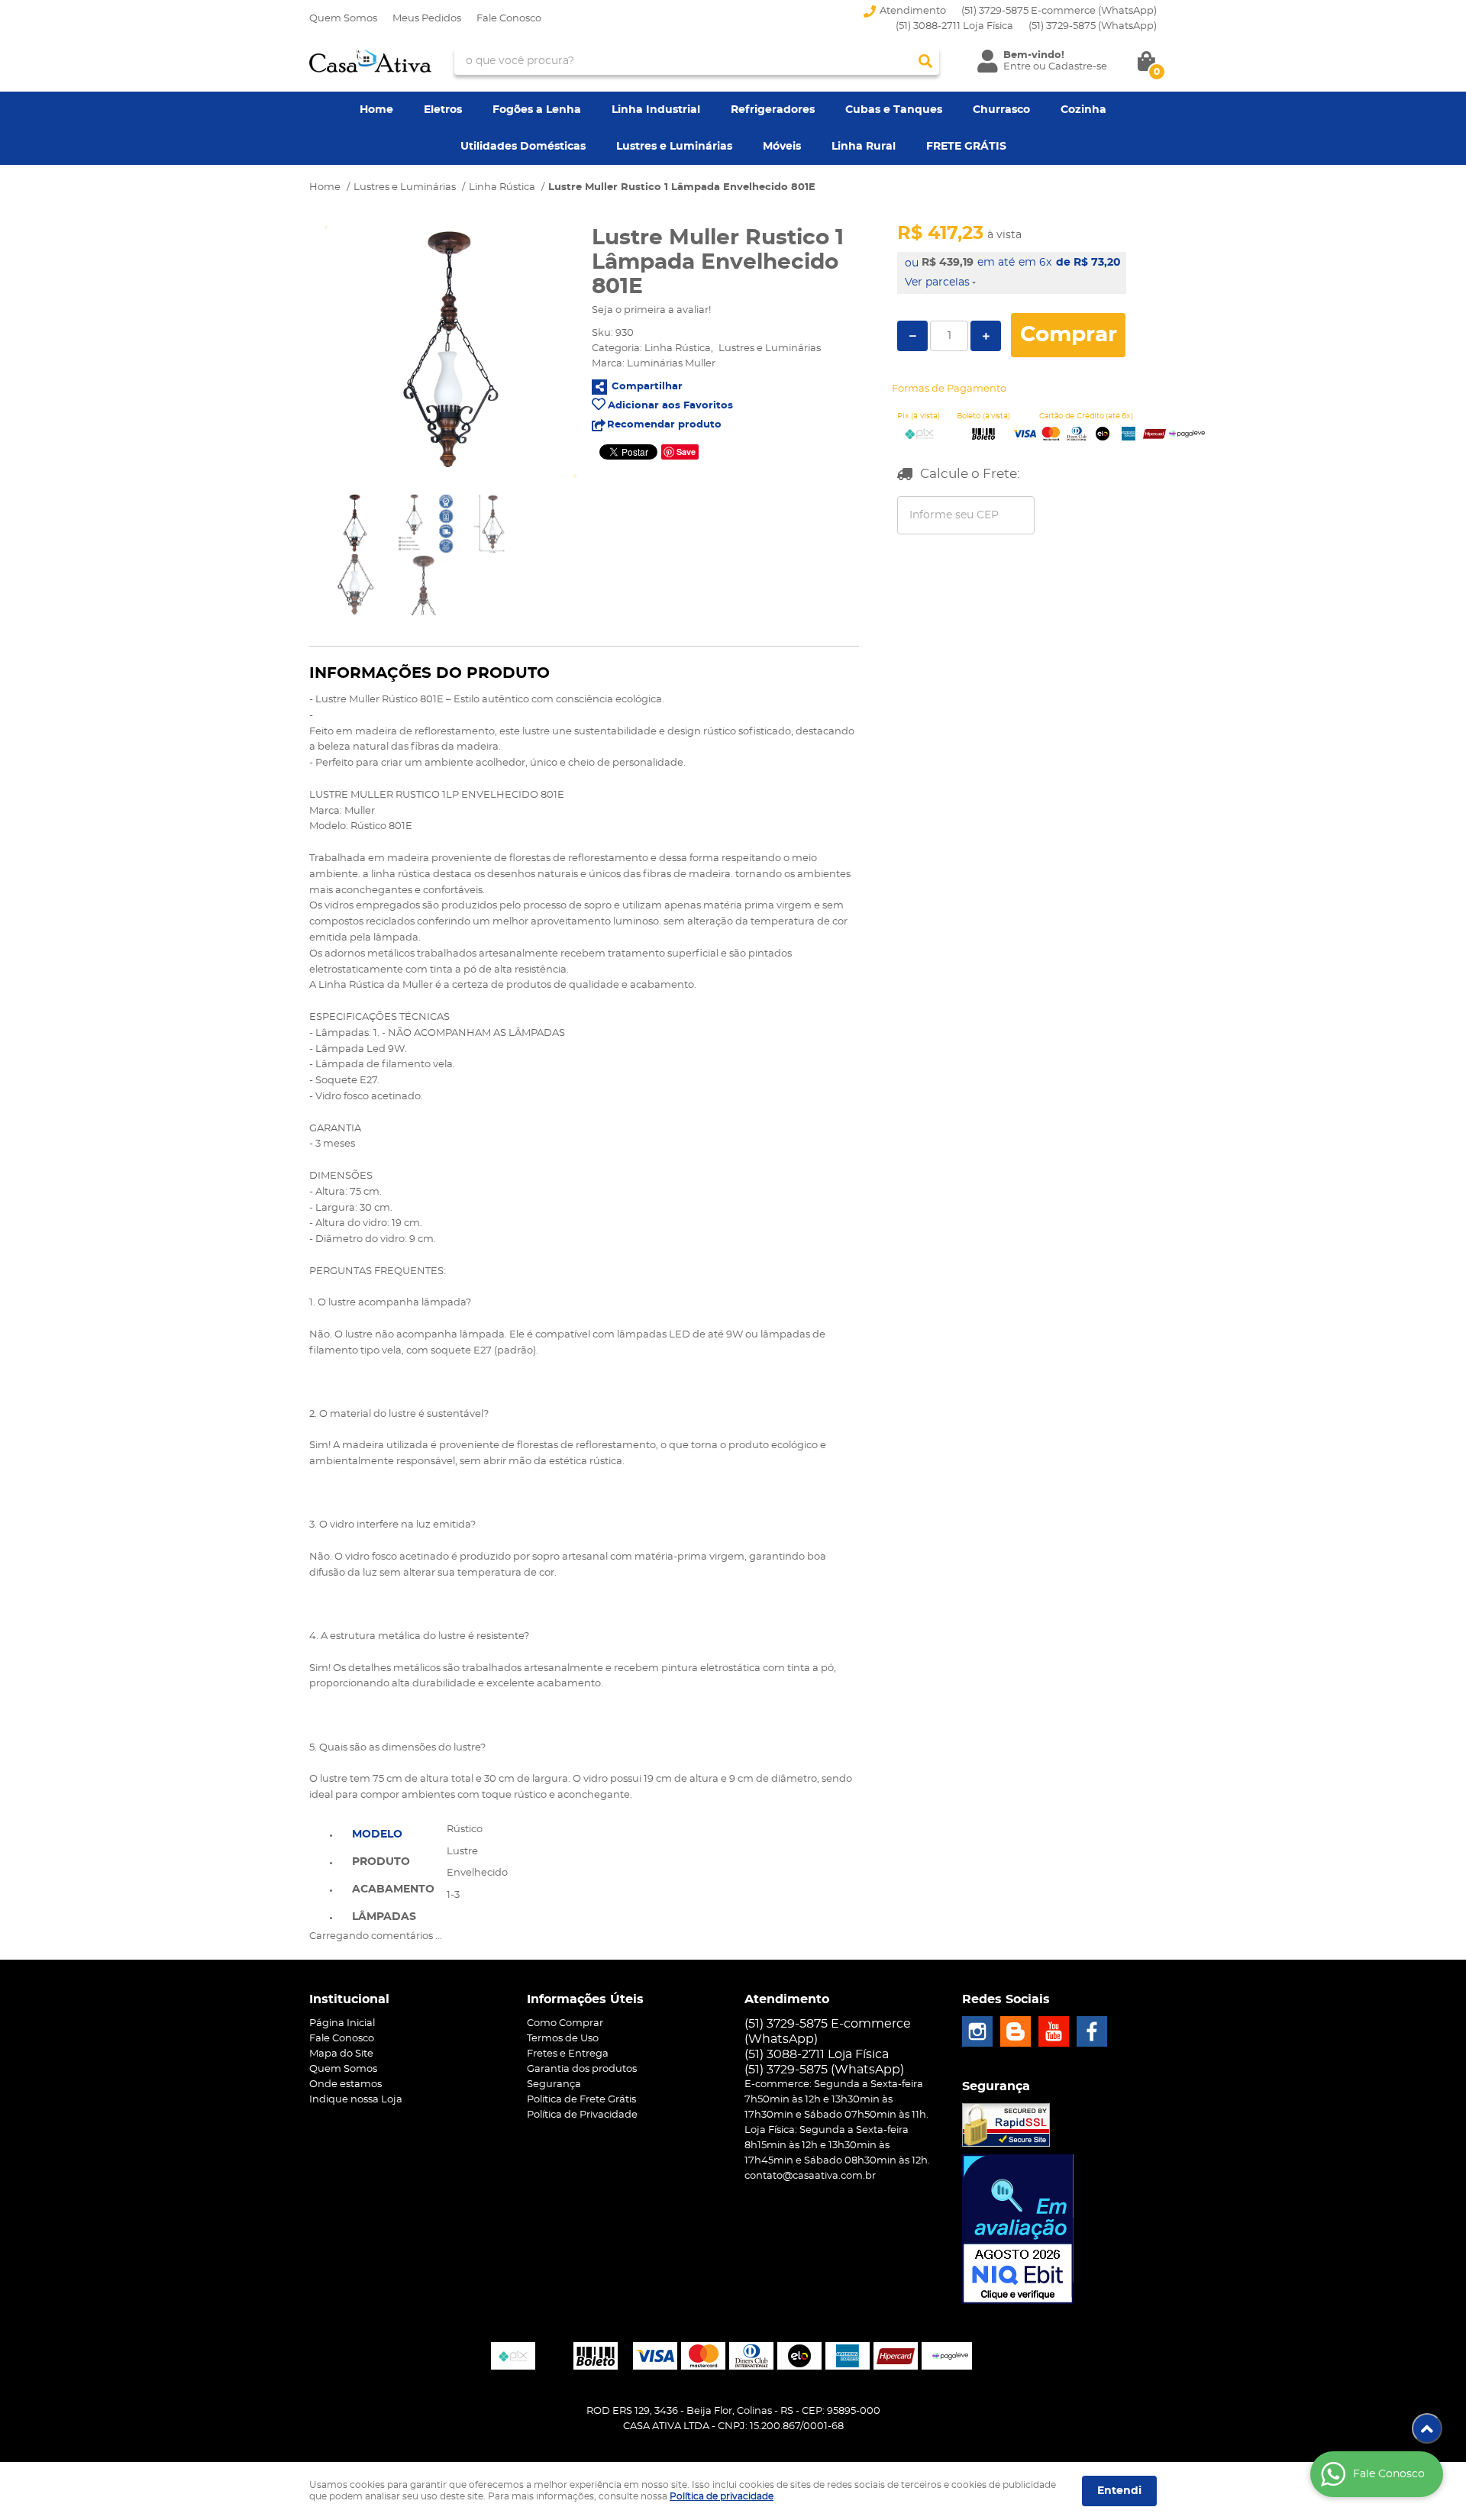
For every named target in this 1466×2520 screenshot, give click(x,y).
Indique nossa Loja (356, 2100)
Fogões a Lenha (537, 110)
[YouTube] (1054, 2031)
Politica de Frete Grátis (581, 2100)
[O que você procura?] (925, 61)
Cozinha (1083, 110)
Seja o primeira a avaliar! (651, 310)
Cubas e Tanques (894, 110)
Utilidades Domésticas (523, 147)
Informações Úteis (585, 1999)
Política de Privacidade (582, 2115)
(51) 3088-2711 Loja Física (954, 26)
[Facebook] (1092, 2031)
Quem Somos (343, 19)
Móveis (782, 147)
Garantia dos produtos (582, 2069)
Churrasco (1001, 110)
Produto (381, 1862)
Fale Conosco (509, 19)
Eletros (443, 110)
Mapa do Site (341, 2054)
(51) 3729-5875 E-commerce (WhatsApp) (1059, 11)
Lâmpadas (384, 1917)
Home (376, 110)
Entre (1017, 67)
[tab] (393, 1833)
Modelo (377, 1834)
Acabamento (393, 1889)
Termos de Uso (563, 2039)
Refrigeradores (773, 110)
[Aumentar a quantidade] (986, 336)
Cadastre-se (1078, 67)
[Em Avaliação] (1018, 2229)
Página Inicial (342, 2023)
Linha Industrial (656, 110)
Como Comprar (565, 2023)
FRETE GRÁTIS (966, 147)
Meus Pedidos (427, 19)
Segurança (554, 2084)
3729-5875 (1093, 26)
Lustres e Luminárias (674, 147)
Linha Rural (864, 147)
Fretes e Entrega (568, 2054)
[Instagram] (977, 2031)
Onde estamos (346, 2084)
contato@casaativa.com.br (810, 2176)
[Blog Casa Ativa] (1016, 2031)
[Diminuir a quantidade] (912, 336)
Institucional (349, 1999)
